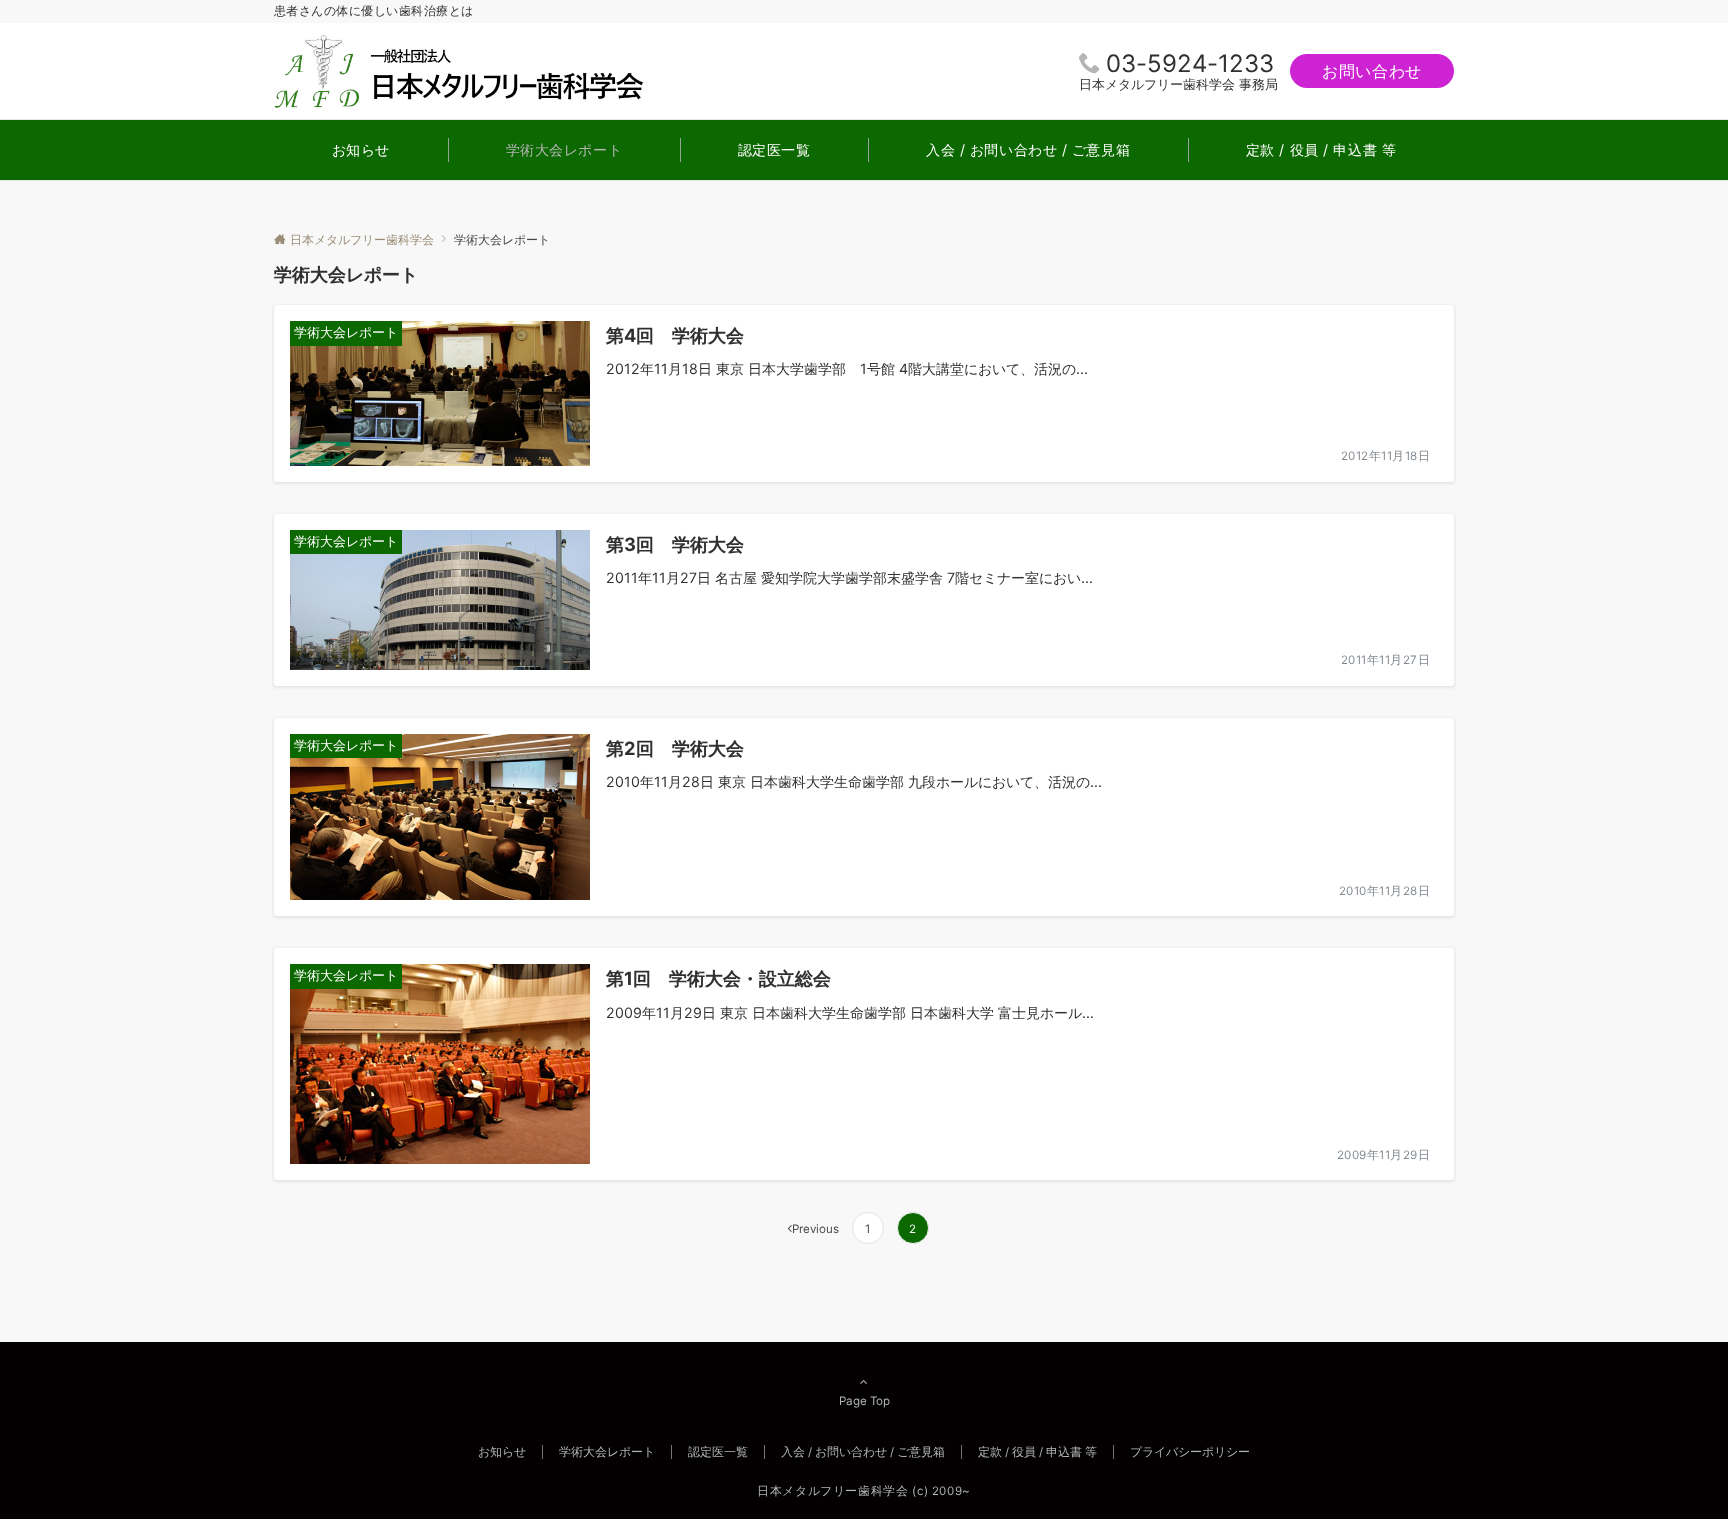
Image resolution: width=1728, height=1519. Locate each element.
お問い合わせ (1372, 71)
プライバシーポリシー (1190, 1452)
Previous (815, 1229)
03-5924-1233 (1190, 63)
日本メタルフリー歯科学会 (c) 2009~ (864, 1491)
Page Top (864, 1401)
